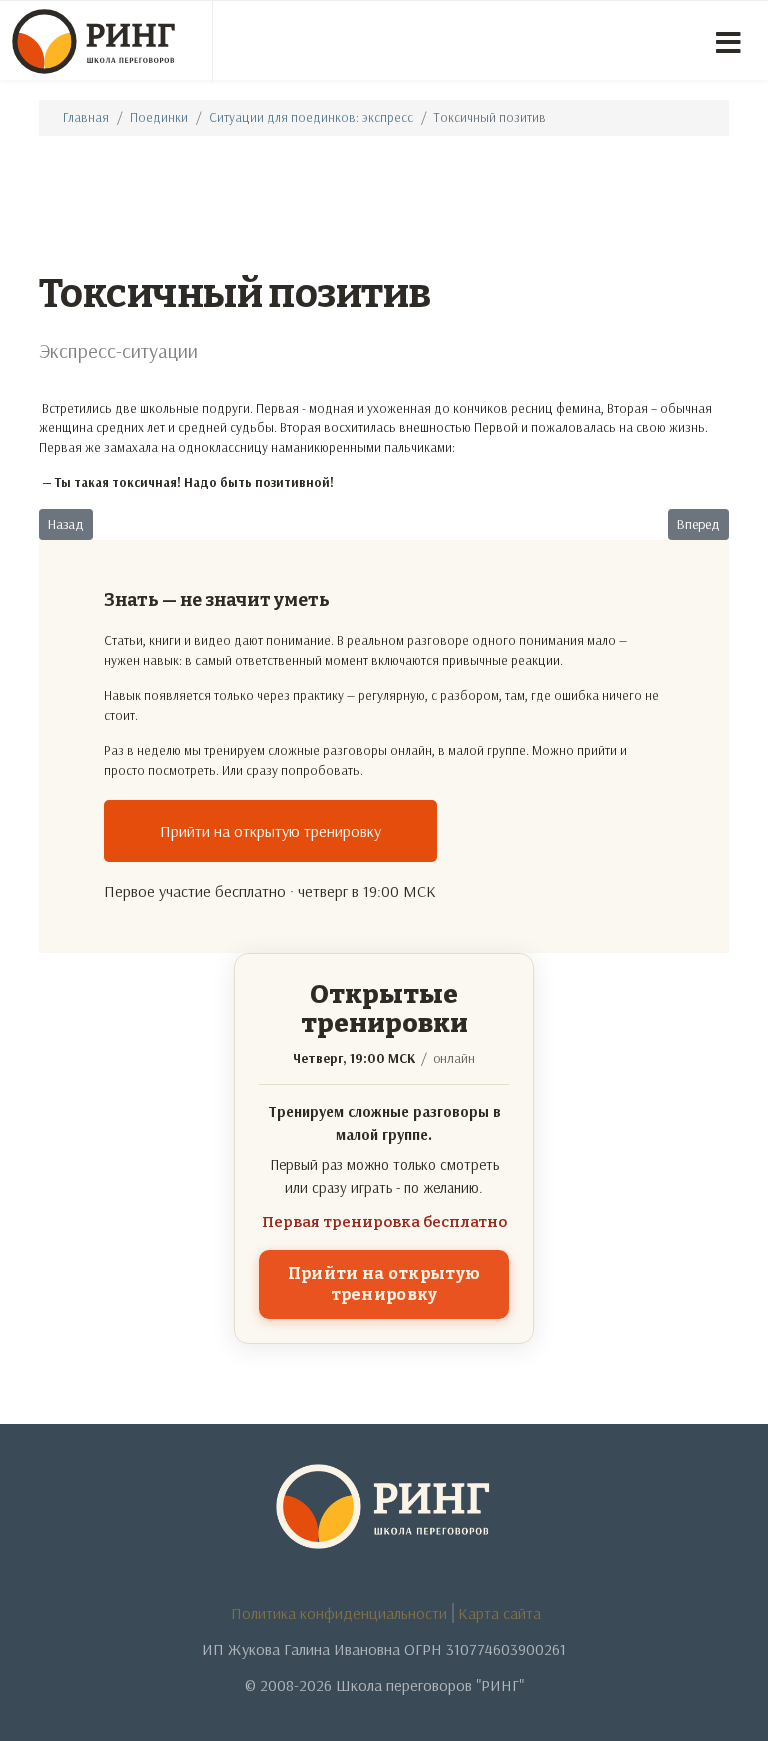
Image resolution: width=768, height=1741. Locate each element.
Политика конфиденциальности (339, 1613)
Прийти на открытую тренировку (270, 831)
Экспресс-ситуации (118, 350)
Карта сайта (499, 1613)
